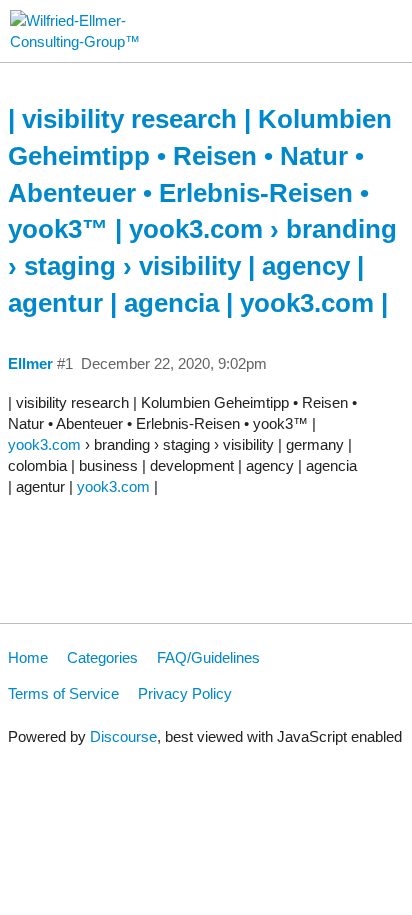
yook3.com (44, 444)
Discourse (123, 736)
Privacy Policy (185, 693)
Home (28, 657)
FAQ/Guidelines (208, 657)
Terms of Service (63, 693)
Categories (102, 657)
